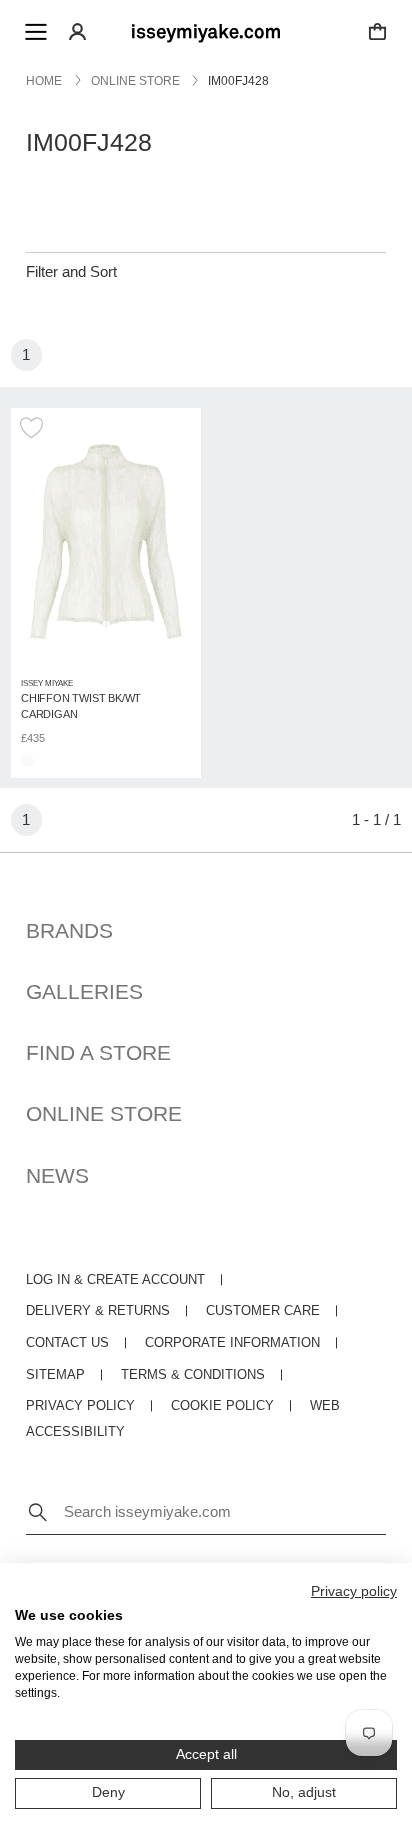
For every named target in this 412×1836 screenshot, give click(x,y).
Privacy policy (354, 1591)
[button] (33, 428)
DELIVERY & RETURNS (98, 1311)
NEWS (57, 1175)
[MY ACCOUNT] (77, 31)
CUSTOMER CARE (263, 1311)
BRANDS (69, 930)
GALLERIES (84, 991)
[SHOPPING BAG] (377, 31)
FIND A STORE (98, 1052)
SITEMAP (55, 1375)
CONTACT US (67, 1343)
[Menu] (36, 32)
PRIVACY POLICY (80, 1406)
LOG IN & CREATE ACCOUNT (115, 1280)
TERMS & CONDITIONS (193, 1375)
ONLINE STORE (104, 1113)
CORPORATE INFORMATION (232, 1343)
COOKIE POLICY (222, 1406)
